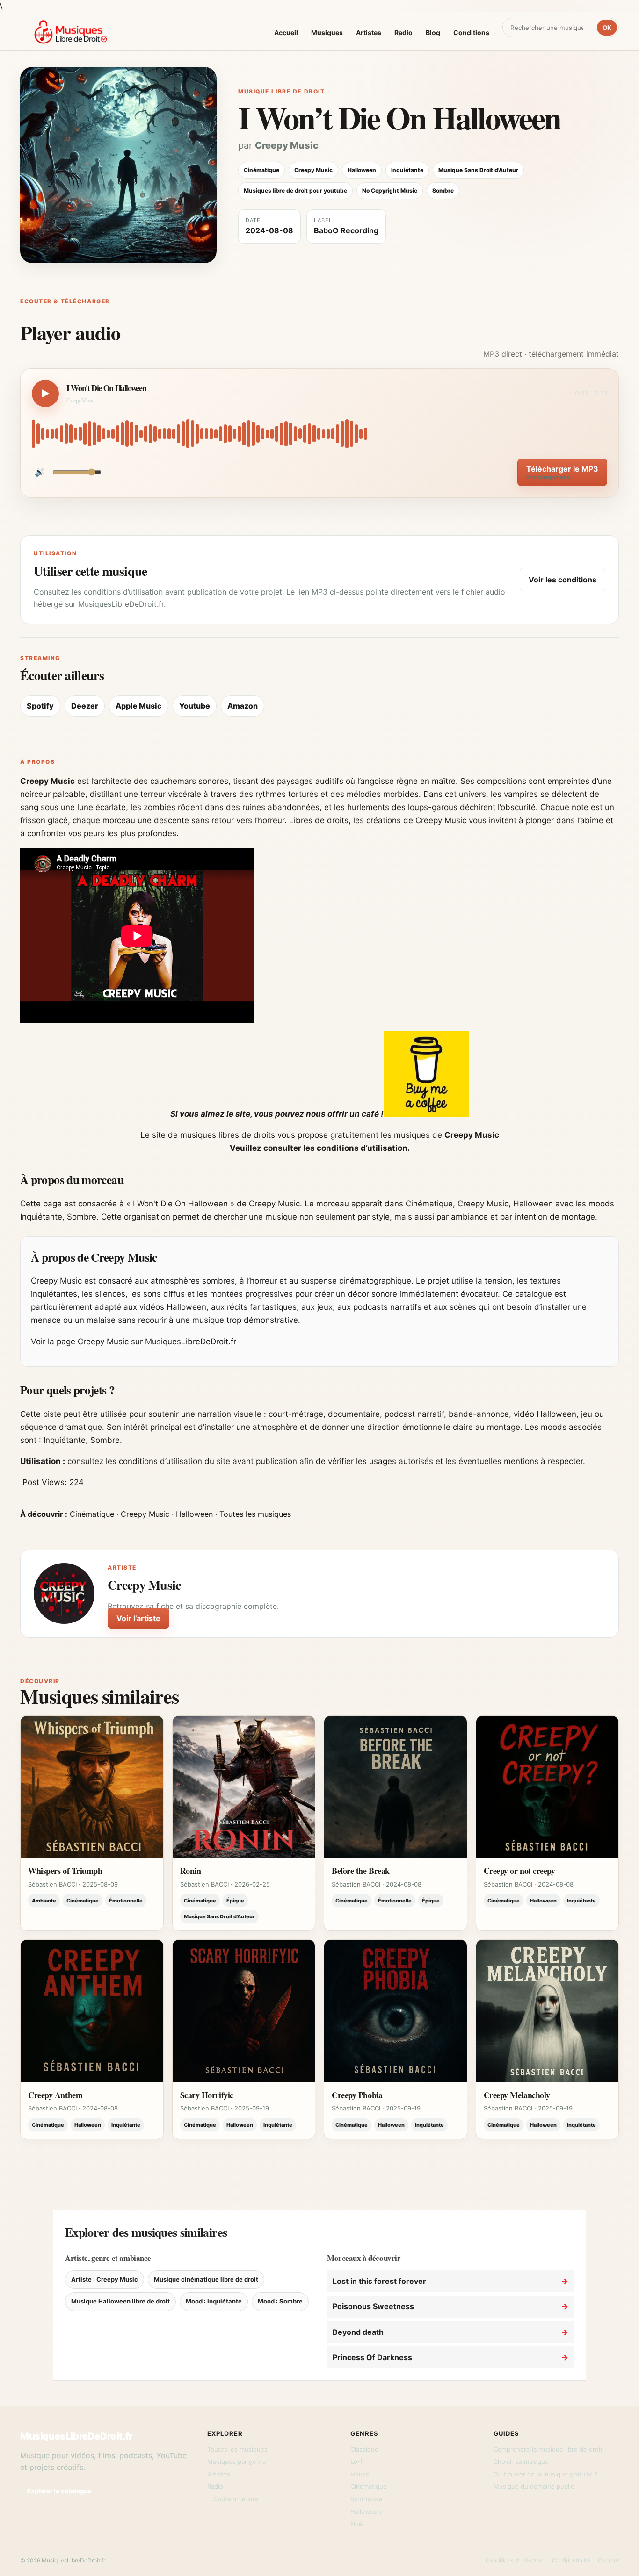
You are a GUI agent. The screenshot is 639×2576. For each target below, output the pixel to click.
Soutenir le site (236, 2499)
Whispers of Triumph (65, 1871)
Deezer (85, 706)
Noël (357, 2524)
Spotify (40, 706)
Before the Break (361, 1871)
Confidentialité (571, 2560)
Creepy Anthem (55, 2095)
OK (607, 28)
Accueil (286, 32)
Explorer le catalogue (59, 2491)
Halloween (194, 1514)
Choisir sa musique (521, 2461)
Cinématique (92, 1514)
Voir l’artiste (138, 1618)
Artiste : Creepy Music (105, 2279)
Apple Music (139, 706)
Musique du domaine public (534, 2486)
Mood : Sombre (280, 2301)
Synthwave (367, 2499)
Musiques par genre (237, 2461)
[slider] (319, 434)
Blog (433, 32)
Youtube (195, 706)
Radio (403, 32)
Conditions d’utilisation (515, 2560)
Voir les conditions (563, 580)
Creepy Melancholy (517, 2095)
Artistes (369, 32)
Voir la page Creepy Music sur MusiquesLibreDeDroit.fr (134, 1342)
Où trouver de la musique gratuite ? (546, 2474)
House (360, 2474)
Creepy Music (287, 145)
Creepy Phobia (357, 2095)
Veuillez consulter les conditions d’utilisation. (320, 1148)
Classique (364, 2449)
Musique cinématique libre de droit (206, 2279)
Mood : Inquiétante (214, 2301)
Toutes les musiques (255, 1514)
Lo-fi (357, 2461)
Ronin (191, 1871)
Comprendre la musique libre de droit (548, 2449)
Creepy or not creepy (519, 1871)
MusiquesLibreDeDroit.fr (76, 2436)
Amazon (243, 706)
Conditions (471, 32)
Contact (608, 2560)
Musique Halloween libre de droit (120, 2301)
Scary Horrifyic (207, 2095)
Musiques (327, 32)
